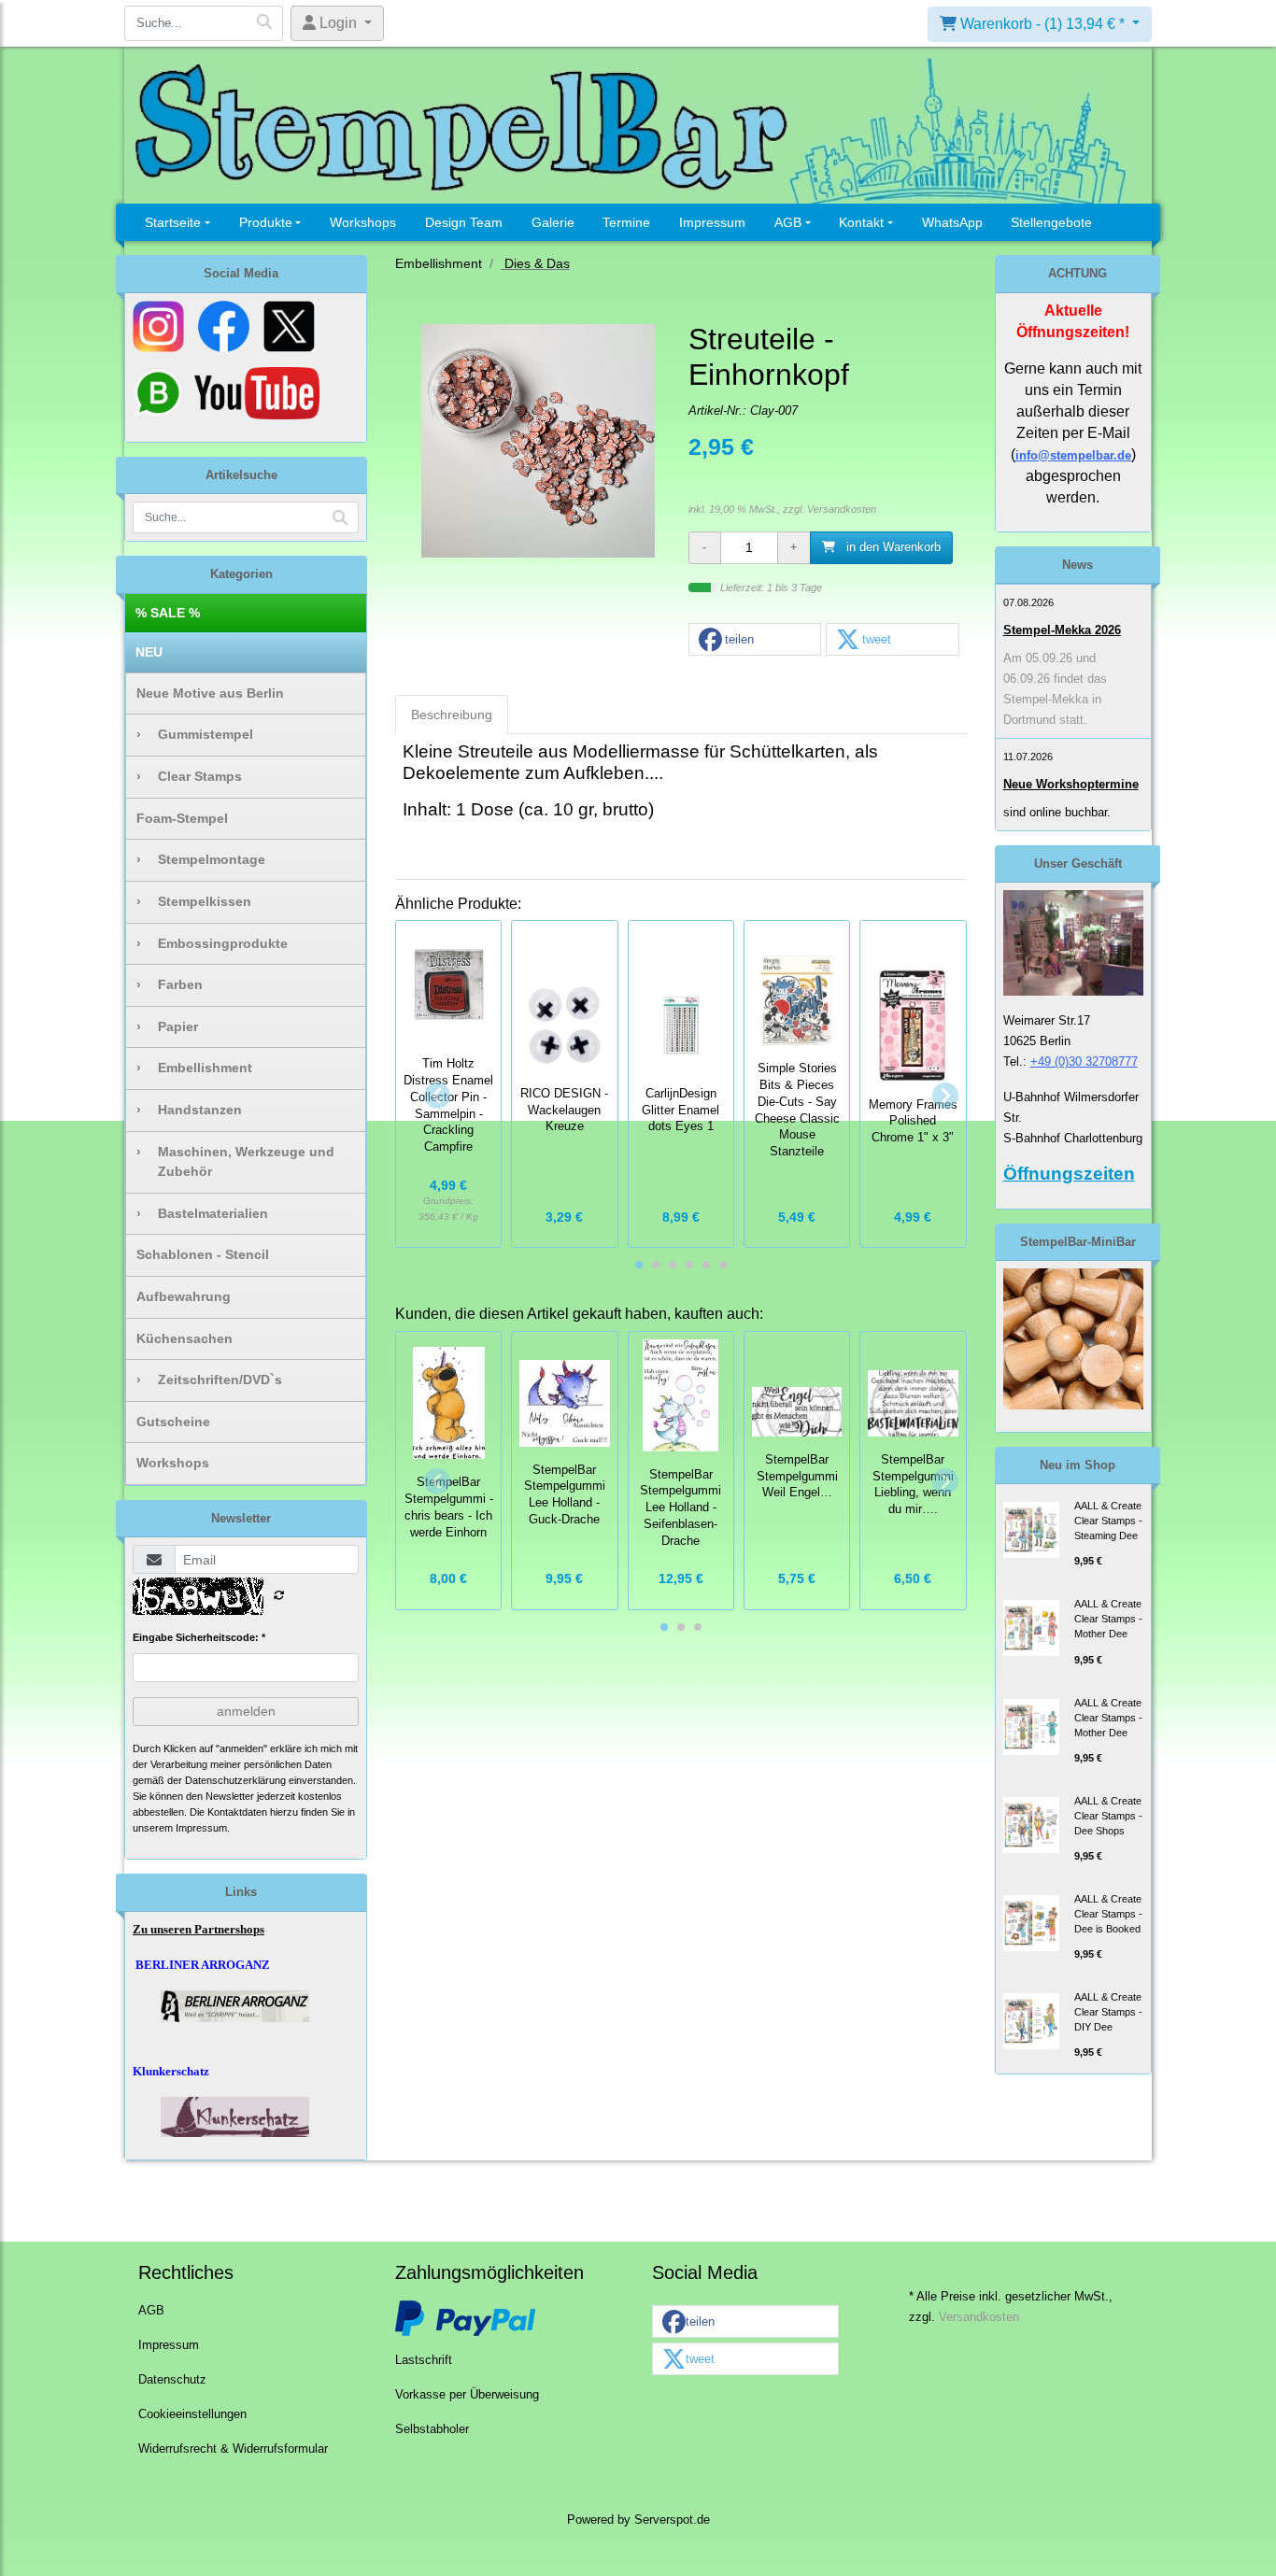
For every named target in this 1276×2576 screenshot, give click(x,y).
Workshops (363, 222)
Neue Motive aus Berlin (210, 693)
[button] (755, 640)
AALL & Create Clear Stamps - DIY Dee (1108, 2012)
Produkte (266, 222)
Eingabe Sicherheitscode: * (199, 1637)
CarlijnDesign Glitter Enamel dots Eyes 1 (681, 1111)
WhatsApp (952, 222)
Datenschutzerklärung (235, 1780)
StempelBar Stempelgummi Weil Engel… (797, 1477)
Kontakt (861, 222)
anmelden (246, 1711)
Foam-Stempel (182, 818)
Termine (626, 222)
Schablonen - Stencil (203, 1254)
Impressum (712, 222)
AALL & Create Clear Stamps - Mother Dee (1108, 1619)
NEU (149, 652)
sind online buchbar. (1057, 812)
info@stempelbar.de (1073, 455)
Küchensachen (184, 1338)
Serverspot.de (672, 2520)
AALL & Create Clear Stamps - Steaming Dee (1108, 1521)
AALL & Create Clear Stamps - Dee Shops (1108, 1816)
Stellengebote (1051, 222)
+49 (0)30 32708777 (1084, 1062)
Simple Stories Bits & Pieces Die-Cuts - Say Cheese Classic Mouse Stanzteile (797, 1110)
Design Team (464, 222)
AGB (788, 222)
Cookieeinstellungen (192, 2414)
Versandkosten (842, 509)
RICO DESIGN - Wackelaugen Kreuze (564, 1111)
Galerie (553, 222)
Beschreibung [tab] (452, 715)
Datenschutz (172, 2380)
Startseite (173, 222)
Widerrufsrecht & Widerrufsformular (233, 2449)
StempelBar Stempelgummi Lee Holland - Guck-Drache (565, 1495)
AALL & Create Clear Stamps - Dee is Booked (1108, 1914)
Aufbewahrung (184, 1296)
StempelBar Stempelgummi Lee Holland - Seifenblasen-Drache (681, 1508)
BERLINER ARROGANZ (203, 1965)
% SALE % (168, 613)
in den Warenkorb (892, 547)
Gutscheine (173, 1422)
